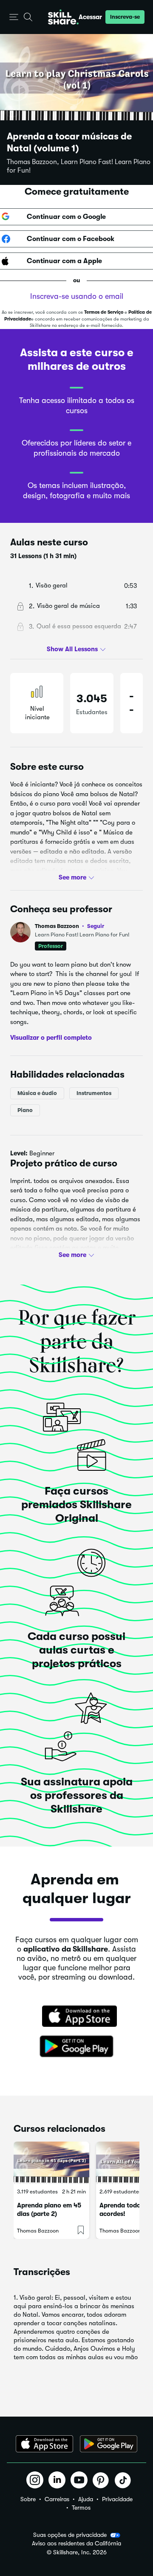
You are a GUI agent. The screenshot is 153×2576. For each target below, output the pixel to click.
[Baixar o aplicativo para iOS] (44, 2444)
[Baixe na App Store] (76, 2017)
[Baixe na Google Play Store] (76, 2047)
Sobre (28, 2499)
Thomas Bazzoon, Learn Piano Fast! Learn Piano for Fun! (79, 166)
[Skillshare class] (51, 2163)
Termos (81, 2508)
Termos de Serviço (104, 312)
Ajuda (86, 2499)
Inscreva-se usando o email (77, 296)
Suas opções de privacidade (70, 2535)
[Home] (63, 17)
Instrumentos (94, 1093)
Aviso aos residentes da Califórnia (76, 2543)
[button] (14, 17)
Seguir (96, 926)
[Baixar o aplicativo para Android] (109, 2444)
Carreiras (57, 2499)
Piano (25, 1110)
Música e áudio (37, 1093)
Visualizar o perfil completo (51, 1038)
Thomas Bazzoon (69, 926)
